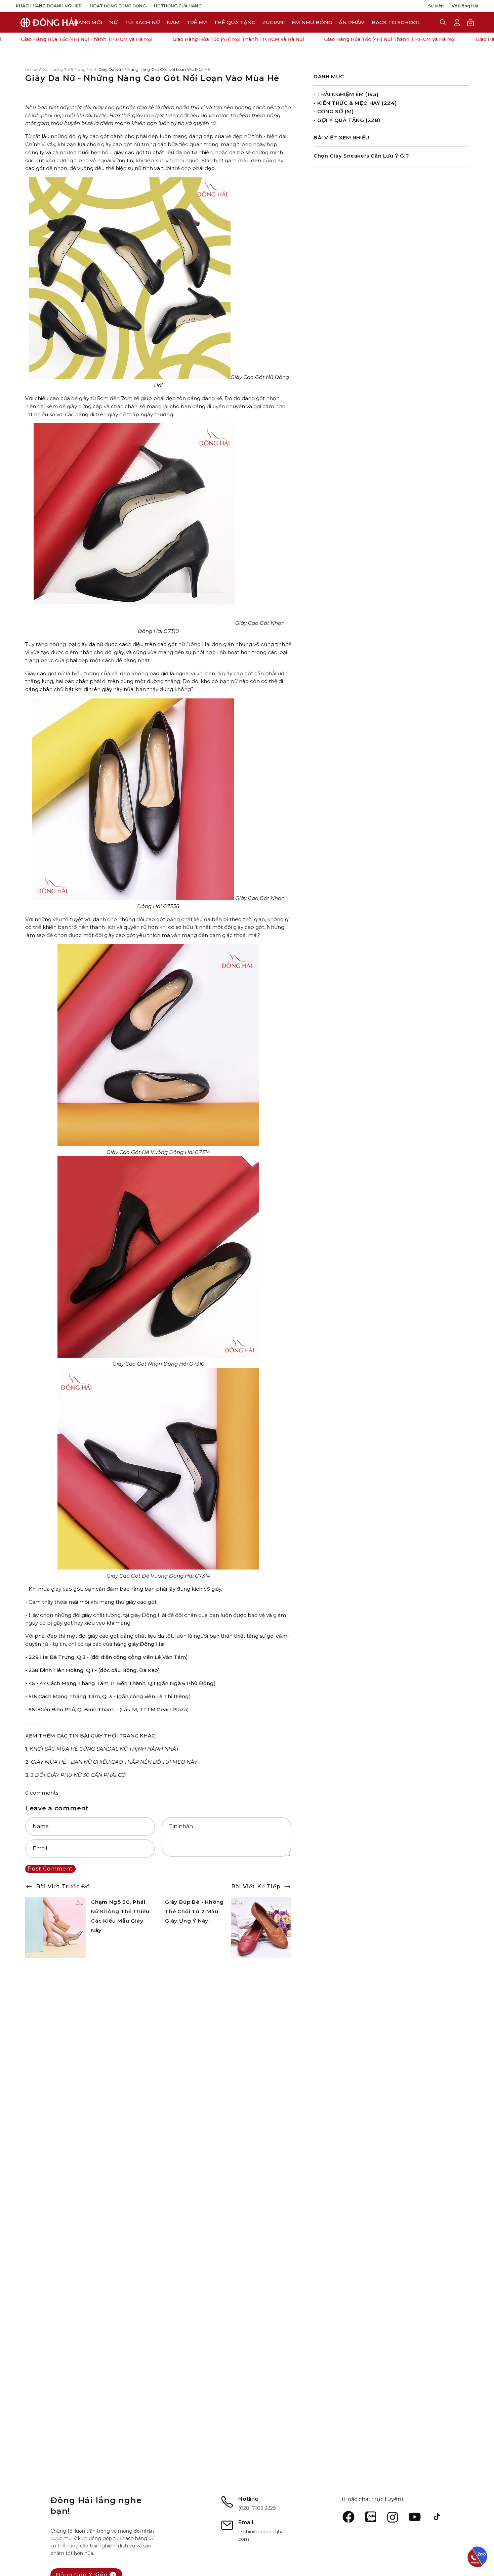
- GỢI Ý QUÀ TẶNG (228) (347, 120)
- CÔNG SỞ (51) (334, 111)
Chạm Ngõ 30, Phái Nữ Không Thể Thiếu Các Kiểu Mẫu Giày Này (120, 1916)
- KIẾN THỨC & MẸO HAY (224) (355, 103)
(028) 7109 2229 (257, 2508)
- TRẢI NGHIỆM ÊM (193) (346, 94)
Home (31, 69)
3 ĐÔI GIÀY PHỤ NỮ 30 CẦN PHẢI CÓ (78, 1775)
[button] (274, 22)
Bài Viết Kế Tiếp (256, 1886)
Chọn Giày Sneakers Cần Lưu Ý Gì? (361, 156)
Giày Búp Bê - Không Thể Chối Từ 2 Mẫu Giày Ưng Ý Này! (194, 1911)
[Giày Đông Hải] (49, 22)
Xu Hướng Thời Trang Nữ (68, 69)
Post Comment (50, 1869)
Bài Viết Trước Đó (63, 1886)
